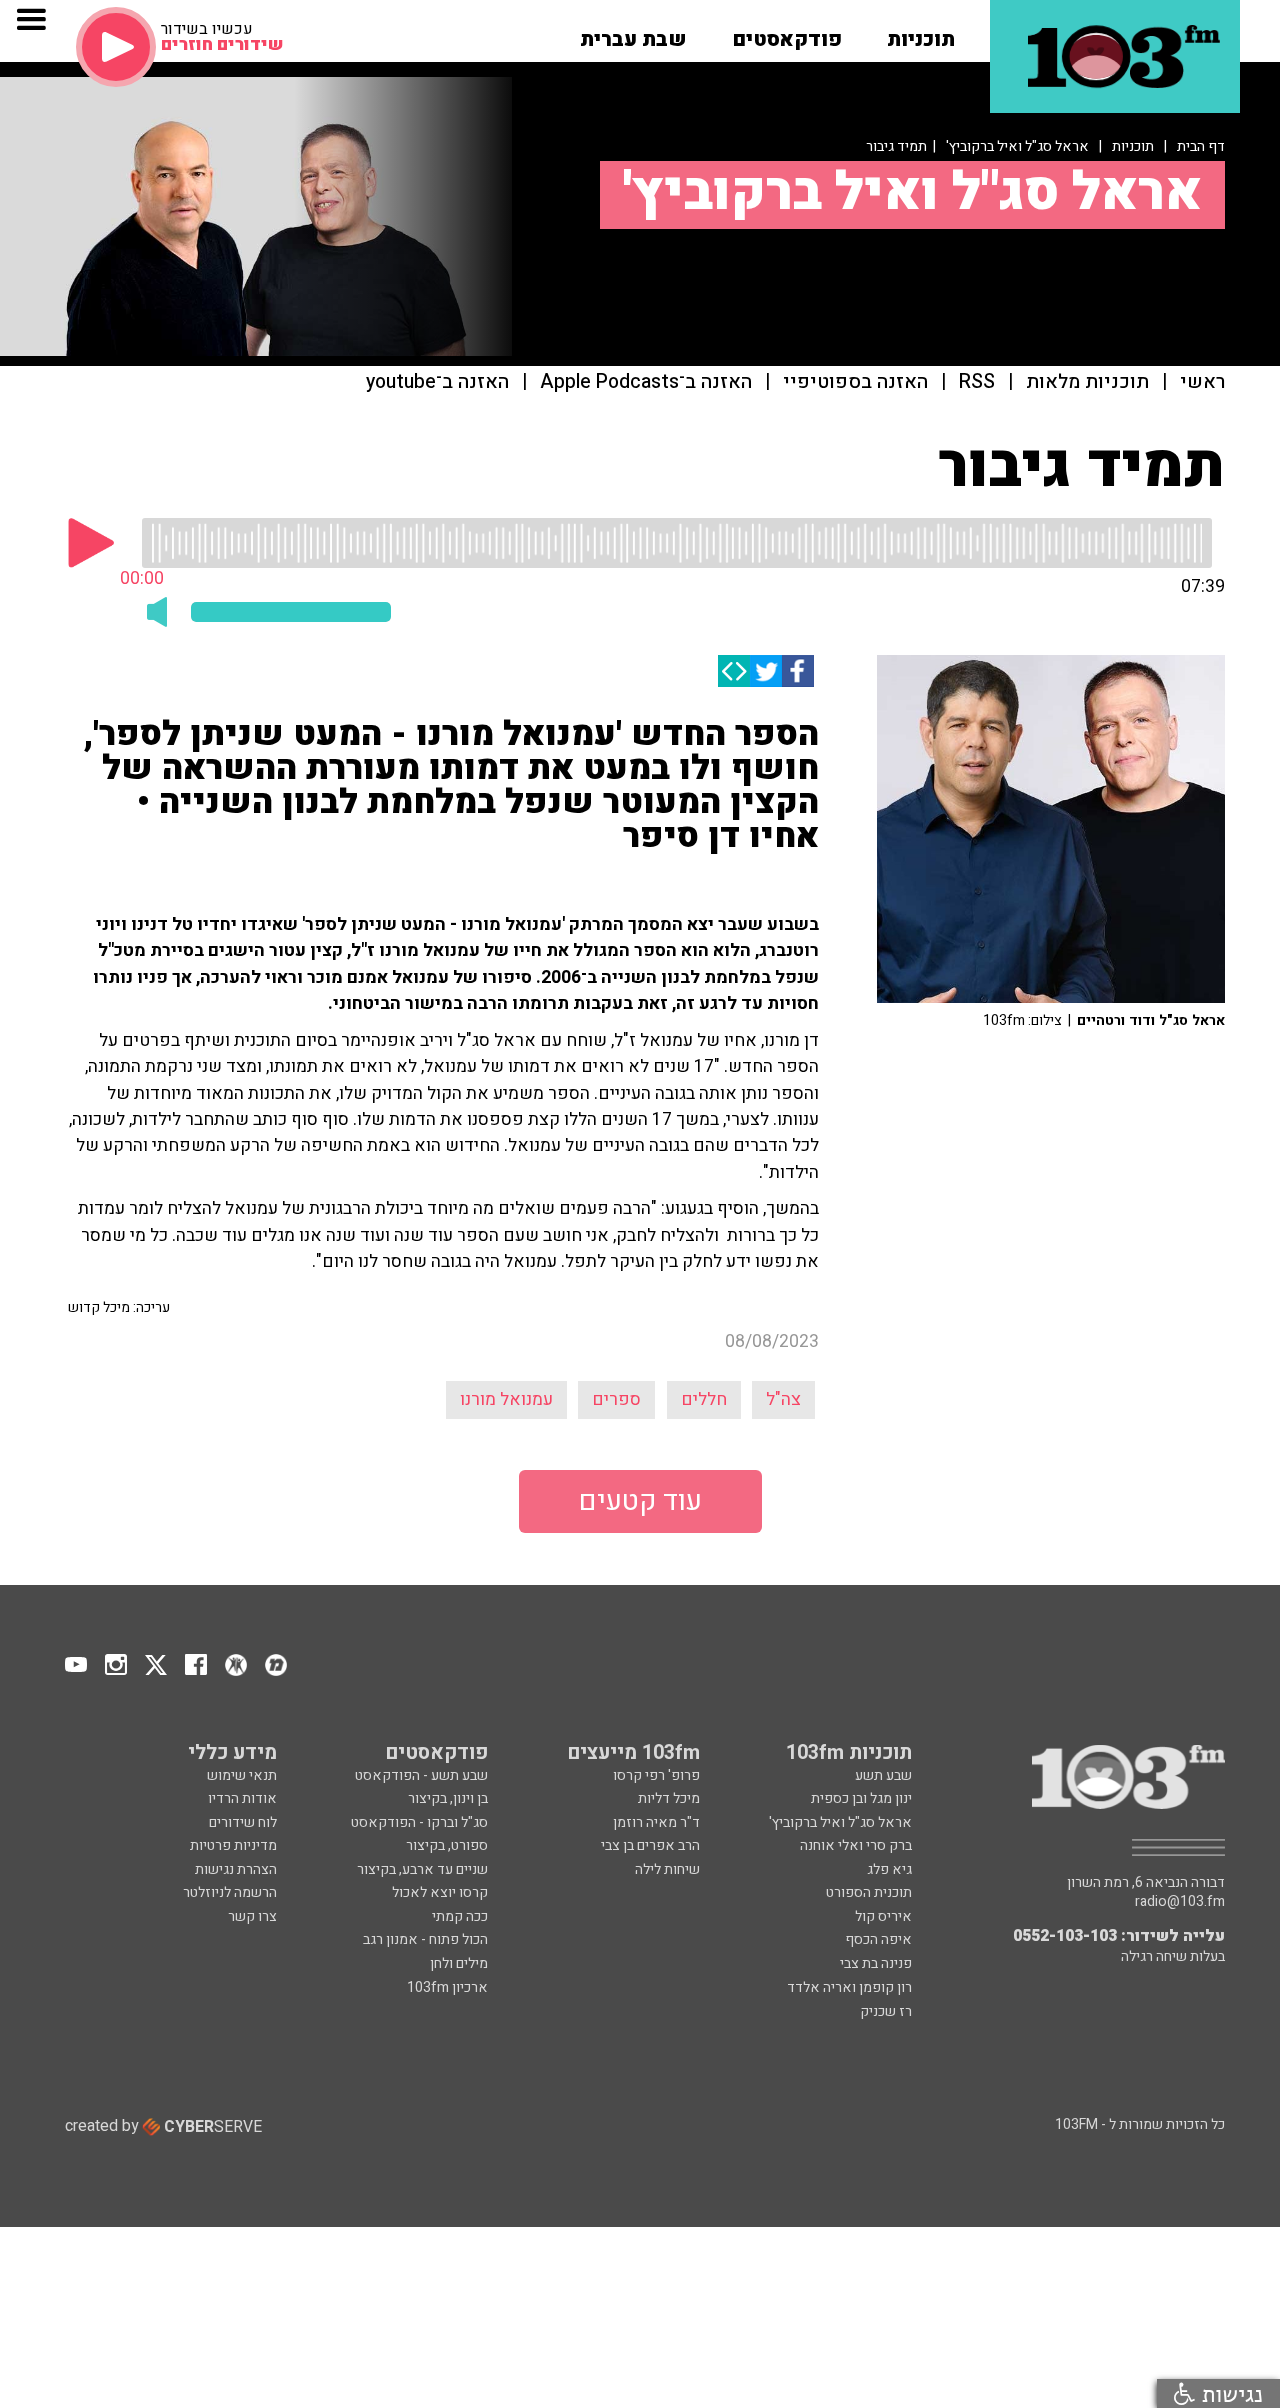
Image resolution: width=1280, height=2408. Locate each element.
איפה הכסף (878, 1939)
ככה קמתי (460, 1916)
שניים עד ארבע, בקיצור (422, 1869)
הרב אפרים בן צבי (650, 1845)
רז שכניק (886, 2011)
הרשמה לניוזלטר (230, 1892)
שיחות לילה (667, 1869)
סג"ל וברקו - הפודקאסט (419, 1822)
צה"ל (783, 1399)
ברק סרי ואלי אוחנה (856, 1845)
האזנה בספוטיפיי (855, 382)
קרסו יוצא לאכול (440, 1892)
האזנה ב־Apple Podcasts (646, 382)
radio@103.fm (1180, 1902)
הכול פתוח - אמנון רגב (425, 1939)
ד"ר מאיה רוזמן (656, 1822)
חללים (704, 1399)
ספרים (616, 1399)
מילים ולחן (459, 1963)
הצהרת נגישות (236, 1869)
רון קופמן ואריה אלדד (849, 1987)
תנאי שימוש (242, 1775)
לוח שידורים (243, 1822)
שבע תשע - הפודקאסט (421, 1775)
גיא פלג (889, 1869)
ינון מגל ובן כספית (861, 1798)
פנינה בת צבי (876, 1963)
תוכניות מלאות (1087, 382)
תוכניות (1133, 146)
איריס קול (883, 1916)
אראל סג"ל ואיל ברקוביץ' (1017, 146)
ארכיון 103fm (447, 1987)
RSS (977, 382)
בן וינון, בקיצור (448, 1798)
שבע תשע (883, 1775)
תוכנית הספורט (869, 1892)
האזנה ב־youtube (437, 382)
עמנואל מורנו (506, 1399)
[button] (921, 33)
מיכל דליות (669, 1798)
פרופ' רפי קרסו (656, 1775)
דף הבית (1201, 146)
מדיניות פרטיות (233, 1845)
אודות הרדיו (242, 1798)
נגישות (1229, 2393)
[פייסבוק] (798, 671)
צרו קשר (252, 1916)
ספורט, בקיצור (447, 1845)
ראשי (1202, 382)
